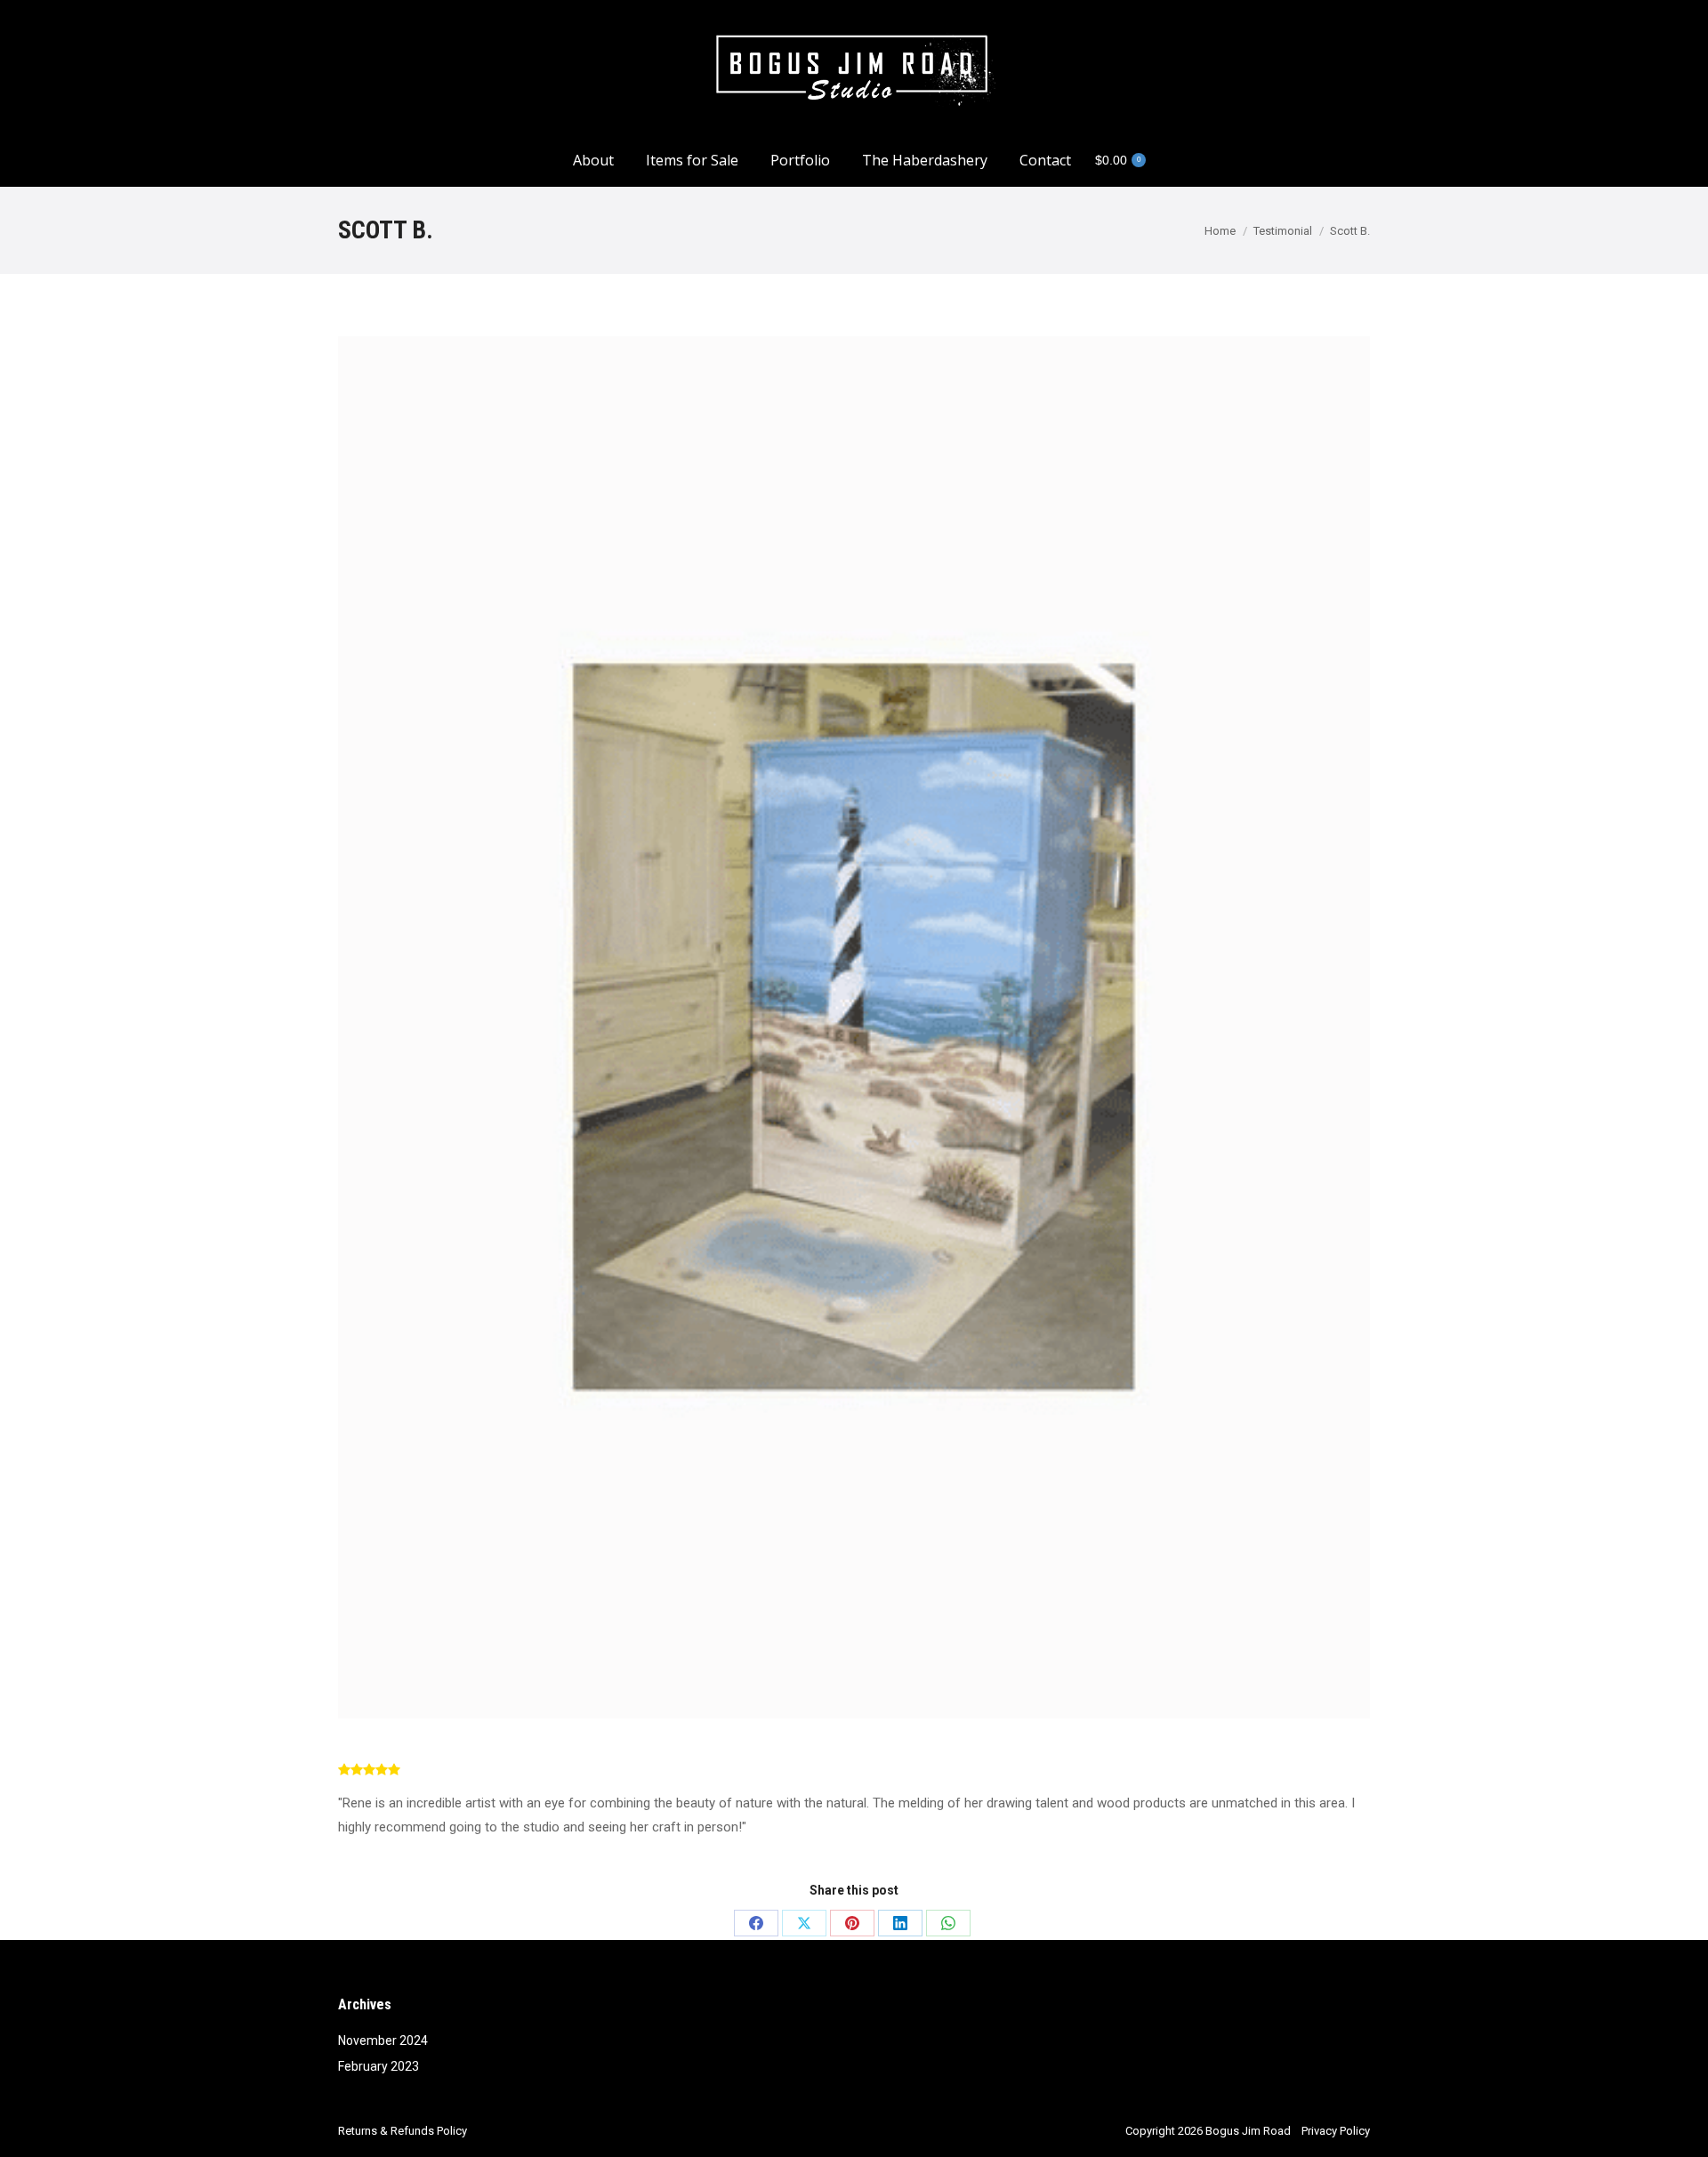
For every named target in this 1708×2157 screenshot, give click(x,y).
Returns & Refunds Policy (403, 2131)
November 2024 (383, 2040)
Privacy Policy (1336, 2131)
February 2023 (379, 2066)
